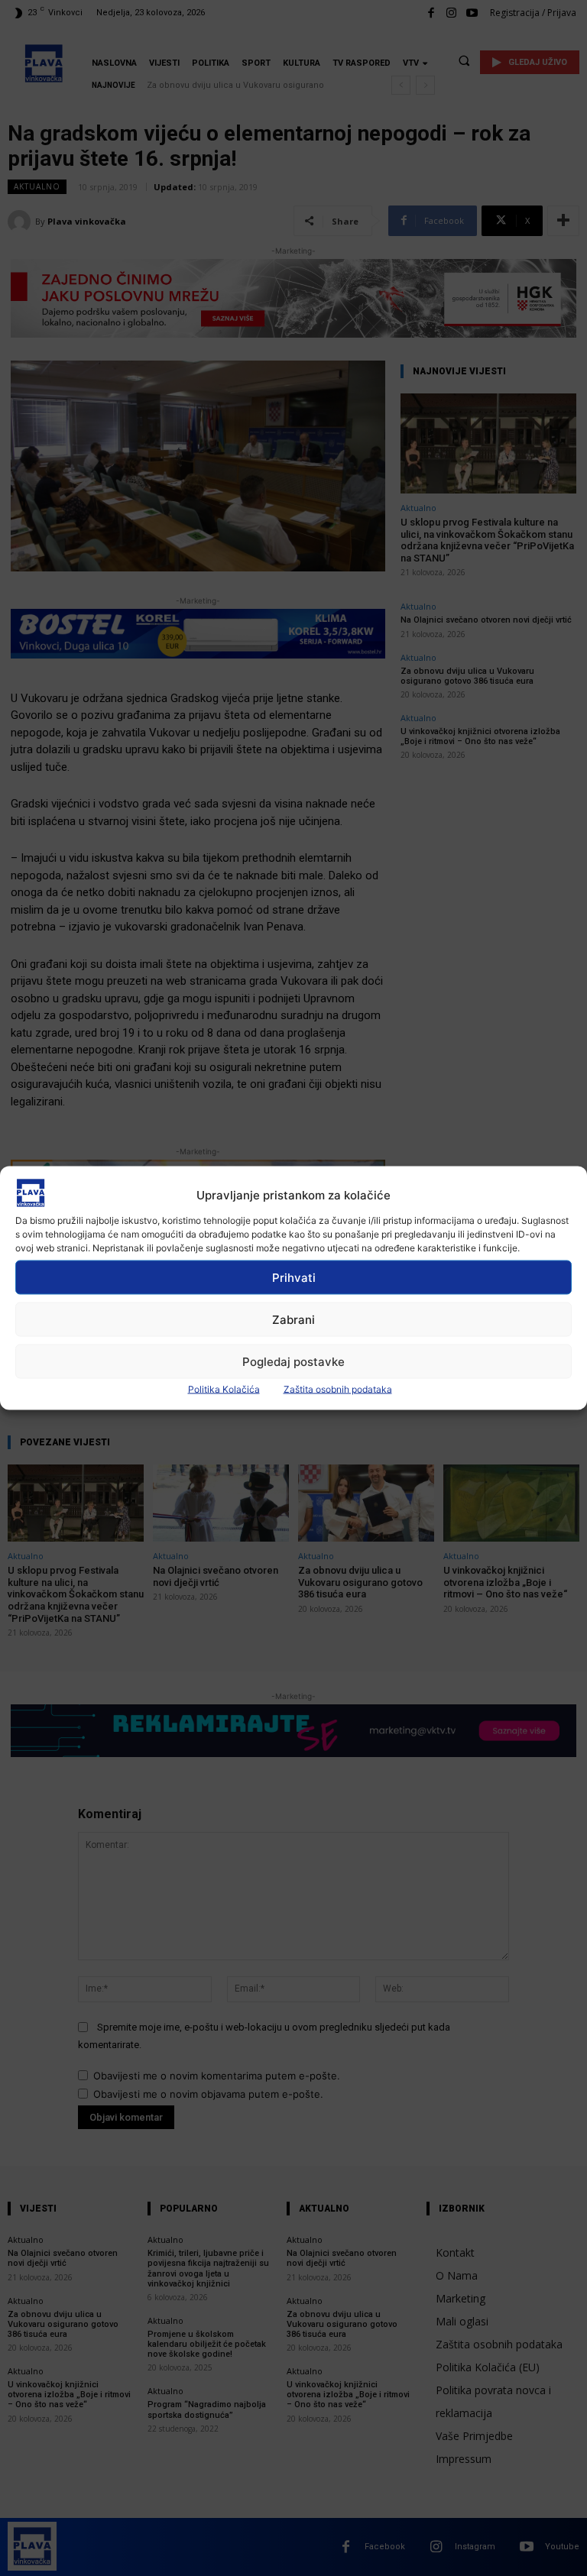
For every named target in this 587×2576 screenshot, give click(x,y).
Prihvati (294, 1277)
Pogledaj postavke (293, 1361)
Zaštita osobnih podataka (338, 1389)
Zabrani (293, 1319)
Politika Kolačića (224, 1389)
